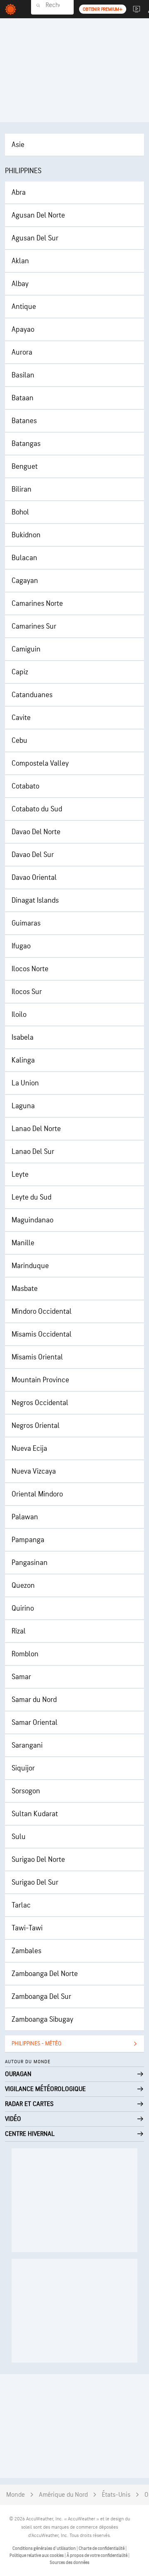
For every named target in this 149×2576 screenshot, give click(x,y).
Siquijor (23, 1768)
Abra (19, 192)
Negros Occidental (40, 1403)
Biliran (22, 489)
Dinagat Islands (35, 900)
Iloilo (19, 1015)
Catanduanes (32, 695)
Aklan (20, 261)
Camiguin (26, 649)
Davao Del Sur (33, 855)
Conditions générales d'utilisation (44, 2548)
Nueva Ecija (29, 1448)
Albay (20, 284)
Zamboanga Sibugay (42, 2019)
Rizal (19, 1631)
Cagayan (25, 581)
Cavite (21, 718)
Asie (18, 145)
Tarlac (21, 1905)
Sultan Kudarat (35, 1814)
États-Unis (116, 2495)
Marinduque (30, 1266)
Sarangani (27, 1745)
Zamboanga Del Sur (41, 1997)
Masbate (25, 1289)
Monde (16, 2495)
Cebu (19, 741)
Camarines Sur (34, 626)
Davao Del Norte (36, 832)
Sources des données (70, 2563)
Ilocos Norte (30, 969)
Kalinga (23, 1060)
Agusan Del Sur (35, 238)
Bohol (20, 512)
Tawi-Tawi (27, 1928)
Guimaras (26, 923)
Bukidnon (26, 535)
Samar (21, 1677)
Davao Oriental (34, 878)
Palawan (25, 1517)
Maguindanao (32, 1220)
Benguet (25, 466)
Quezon (23, 1586)
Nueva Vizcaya (34, 1471)
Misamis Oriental (37, 1357)
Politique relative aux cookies (37, 2555)
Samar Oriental (35, 1723)
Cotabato (25, 786)
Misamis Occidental (42, 1334)
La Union (25, 1083)
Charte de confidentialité (102, 2548)
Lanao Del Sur (33, 1152)
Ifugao (21, 946)
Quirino (23, 1608)
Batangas (26, 444)
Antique (24, 307)
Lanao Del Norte (36, 1129)
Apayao (23, 329)
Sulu (19, 1837)
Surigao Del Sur (35, 1882)
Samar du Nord (34, 1700)
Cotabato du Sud (37, 809)
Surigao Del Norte (38, 1860)
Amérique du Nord (63, 2495)
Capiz (20, 672)
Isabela (23, 1037)
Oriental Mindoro (37, 1494)
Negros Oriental (36, 1426)
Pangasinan (30, 1563)
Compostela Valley (40, 763)
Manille (23, 1243)
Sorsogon (26, 1791)
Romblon (25, 1654)
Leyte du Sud (31, 1197)
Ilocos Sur (27, 992)
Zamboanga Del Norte (45, 1974)
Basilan (23, 375)
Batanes (24, 421)
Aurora (22, 352)
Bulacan (24, 558)
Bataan (23, 398)
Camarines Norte (37, 604)
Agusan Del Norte (38, 215)
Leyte (20, 1174)
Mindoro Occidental (42, 1311)
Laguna (23, 1106)
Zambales (26, 1951)
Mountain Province (40, 1380)
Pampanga (28, 1540)
